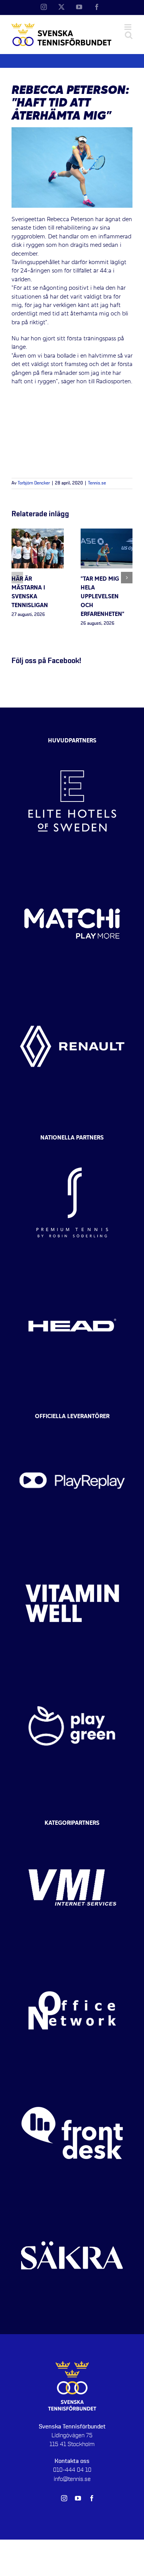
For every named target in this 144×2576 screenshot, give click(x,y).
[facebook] (92, 2498)
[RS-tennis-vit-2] (72, 1148)
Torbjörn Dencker (34, 483)
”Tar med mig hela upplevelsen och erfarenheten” (103, 597)
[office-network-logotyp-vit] (72, 1956)
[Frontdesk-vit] (72, 2079)
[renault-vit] (72, 992)
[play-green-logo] (72, 1671)
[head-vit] (72, 1271)
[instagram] (64, 2498)
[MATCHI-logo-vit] (72, 869)
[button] (17, 578)
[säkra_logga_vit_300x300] (72, 2201)
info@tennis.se (72, 2479)
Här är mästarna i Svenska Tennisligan (30, 593)
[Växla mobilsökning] (129, 35)
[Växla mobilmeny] (128, 27)
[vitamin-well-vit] (72, 1549)
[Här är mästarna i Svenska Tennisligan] (38, 533)
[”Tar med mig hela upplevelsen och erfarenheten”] (107, 533)
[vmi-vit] (72, 1833)
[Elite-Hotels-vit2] (72, 747)
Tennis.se (97, 483)
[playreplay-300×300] (72, 1426)
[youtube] (78, 2498)
